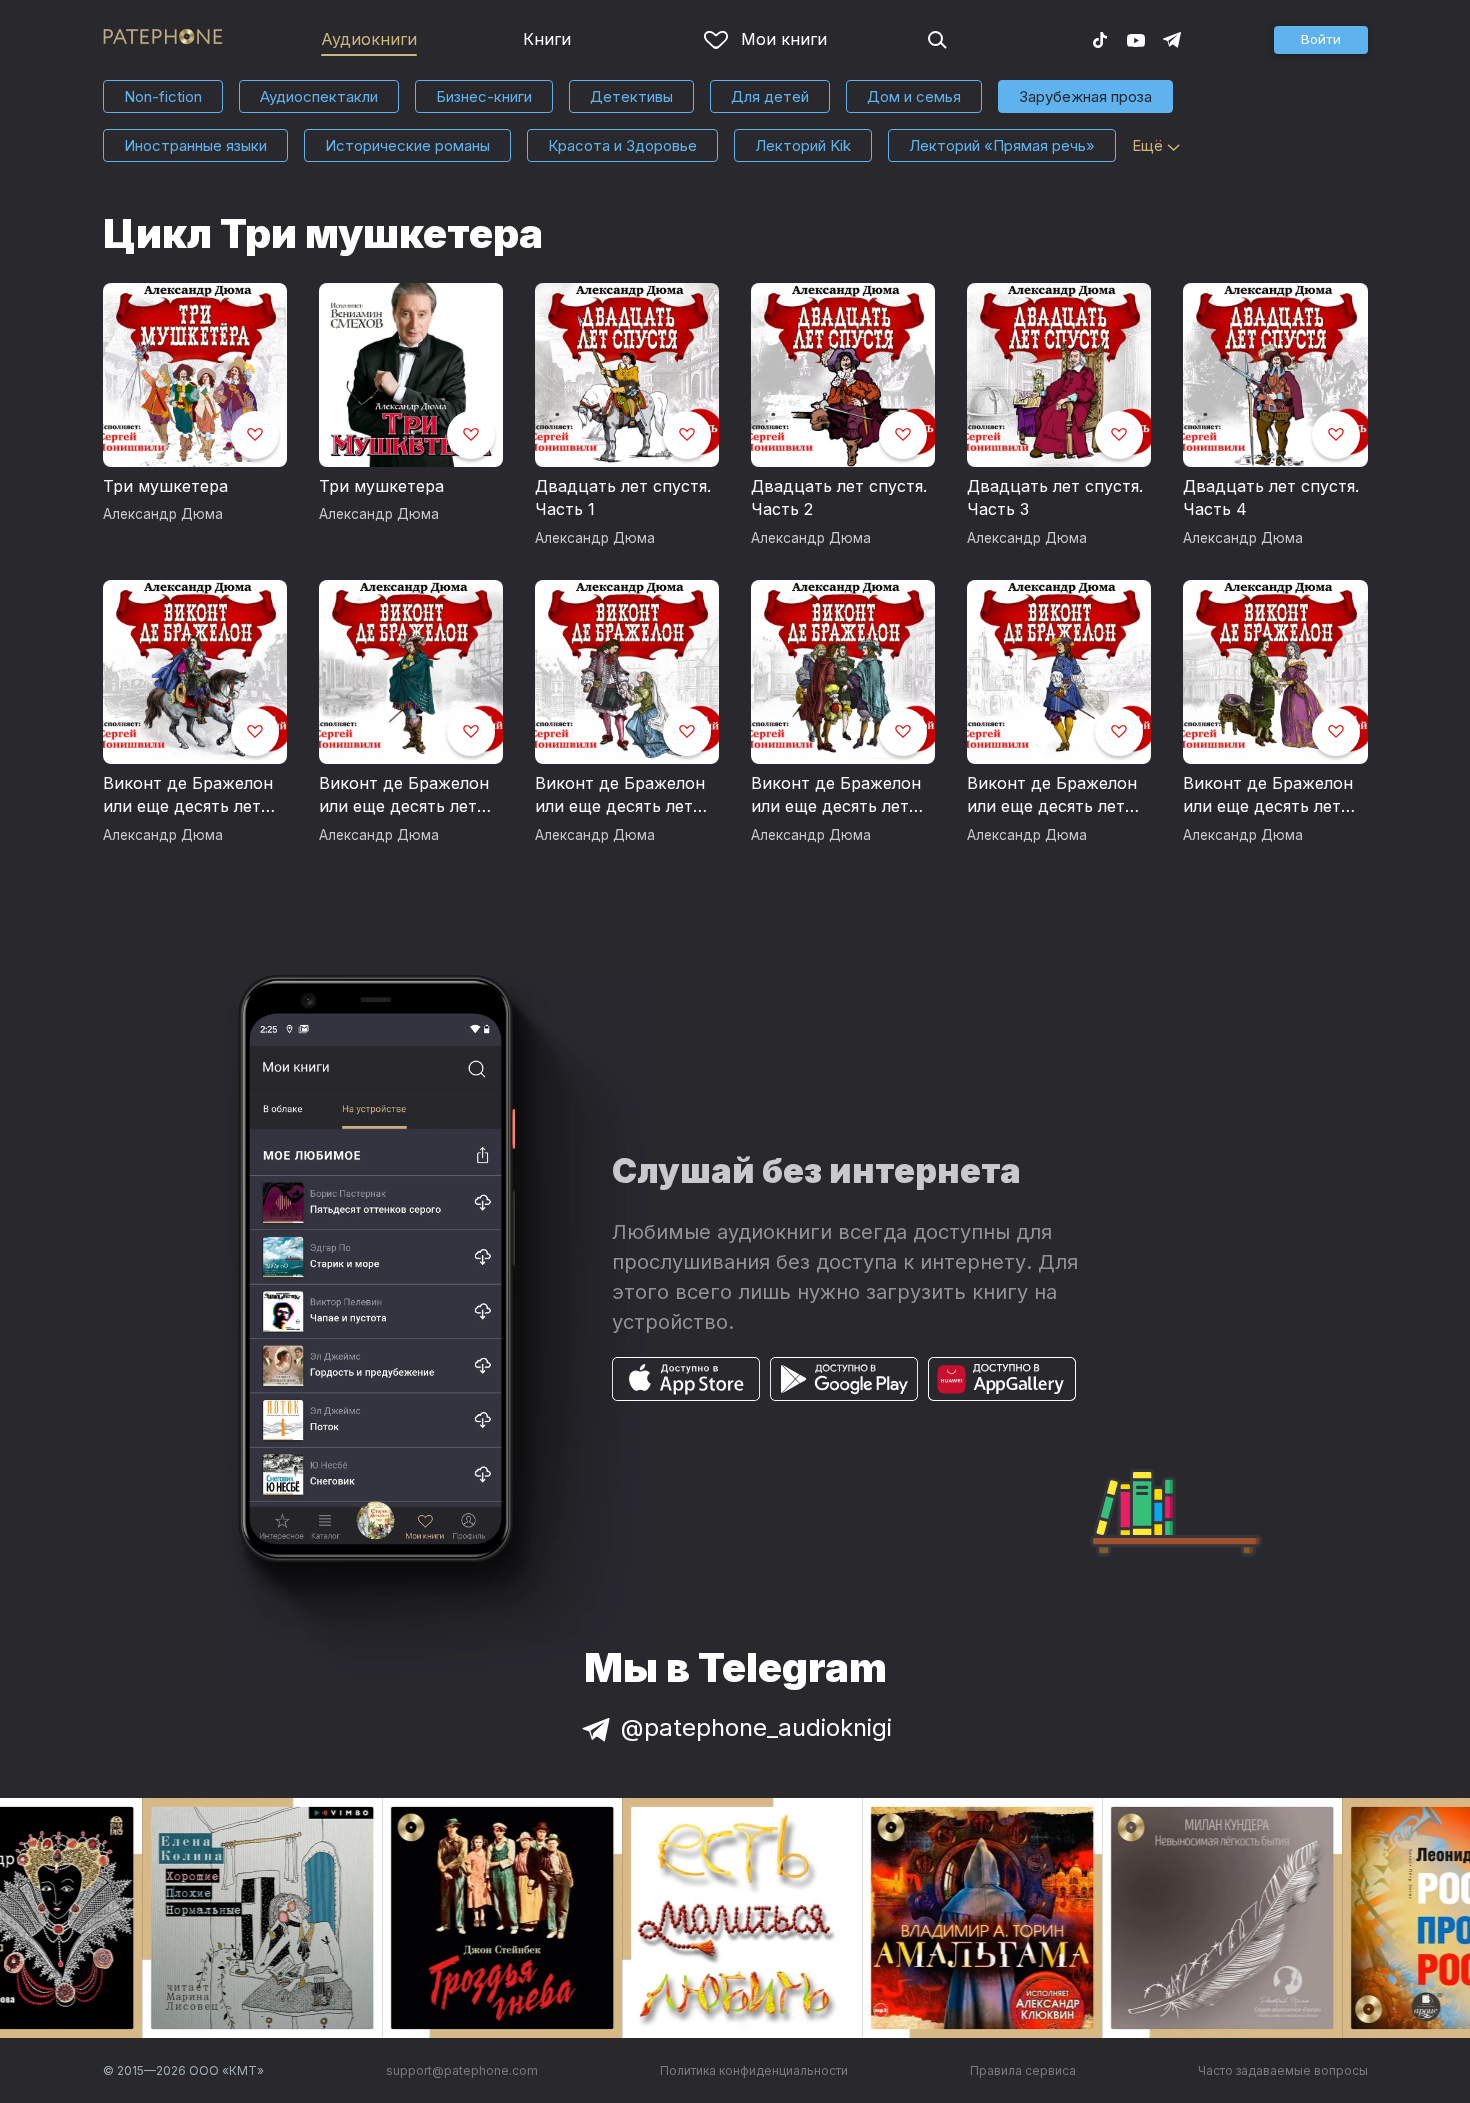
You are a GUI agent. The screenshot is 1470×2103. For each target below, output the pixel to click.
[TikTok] (1100, 39)
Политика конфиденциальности (754, 2070)
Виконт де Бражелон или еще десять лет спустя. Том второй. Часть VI (1268, 796)
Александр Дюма (163, 514)
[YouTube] (1136, 39)
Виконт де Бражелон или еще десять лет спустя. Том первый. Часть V (1052, 796)
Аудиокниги (369, 39)
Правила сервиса (1023, 2070)
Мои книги (784, 39)
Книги (547, 39)
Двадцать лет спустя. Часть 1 (623, 498)
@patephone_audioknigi (756, 1727)
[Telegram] (1172, 39)
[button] (1321, 40)
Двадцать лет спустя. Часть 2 (839, 498)
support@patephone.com (462, 2070)
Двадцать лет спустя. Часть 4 (1271, 498)
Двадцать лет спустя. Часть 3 (1055, 498)
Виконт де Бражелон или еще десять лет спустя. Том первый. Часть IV (836, 796)
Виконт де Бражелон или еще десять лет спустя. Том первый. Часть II (620, 796)
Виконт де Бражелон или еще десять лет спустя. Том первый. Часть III (404, 796)
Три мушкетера (165, 486)
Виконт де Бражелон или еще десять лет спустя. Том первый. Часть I (188, 796)
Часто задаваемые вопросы (1283, 2070)
